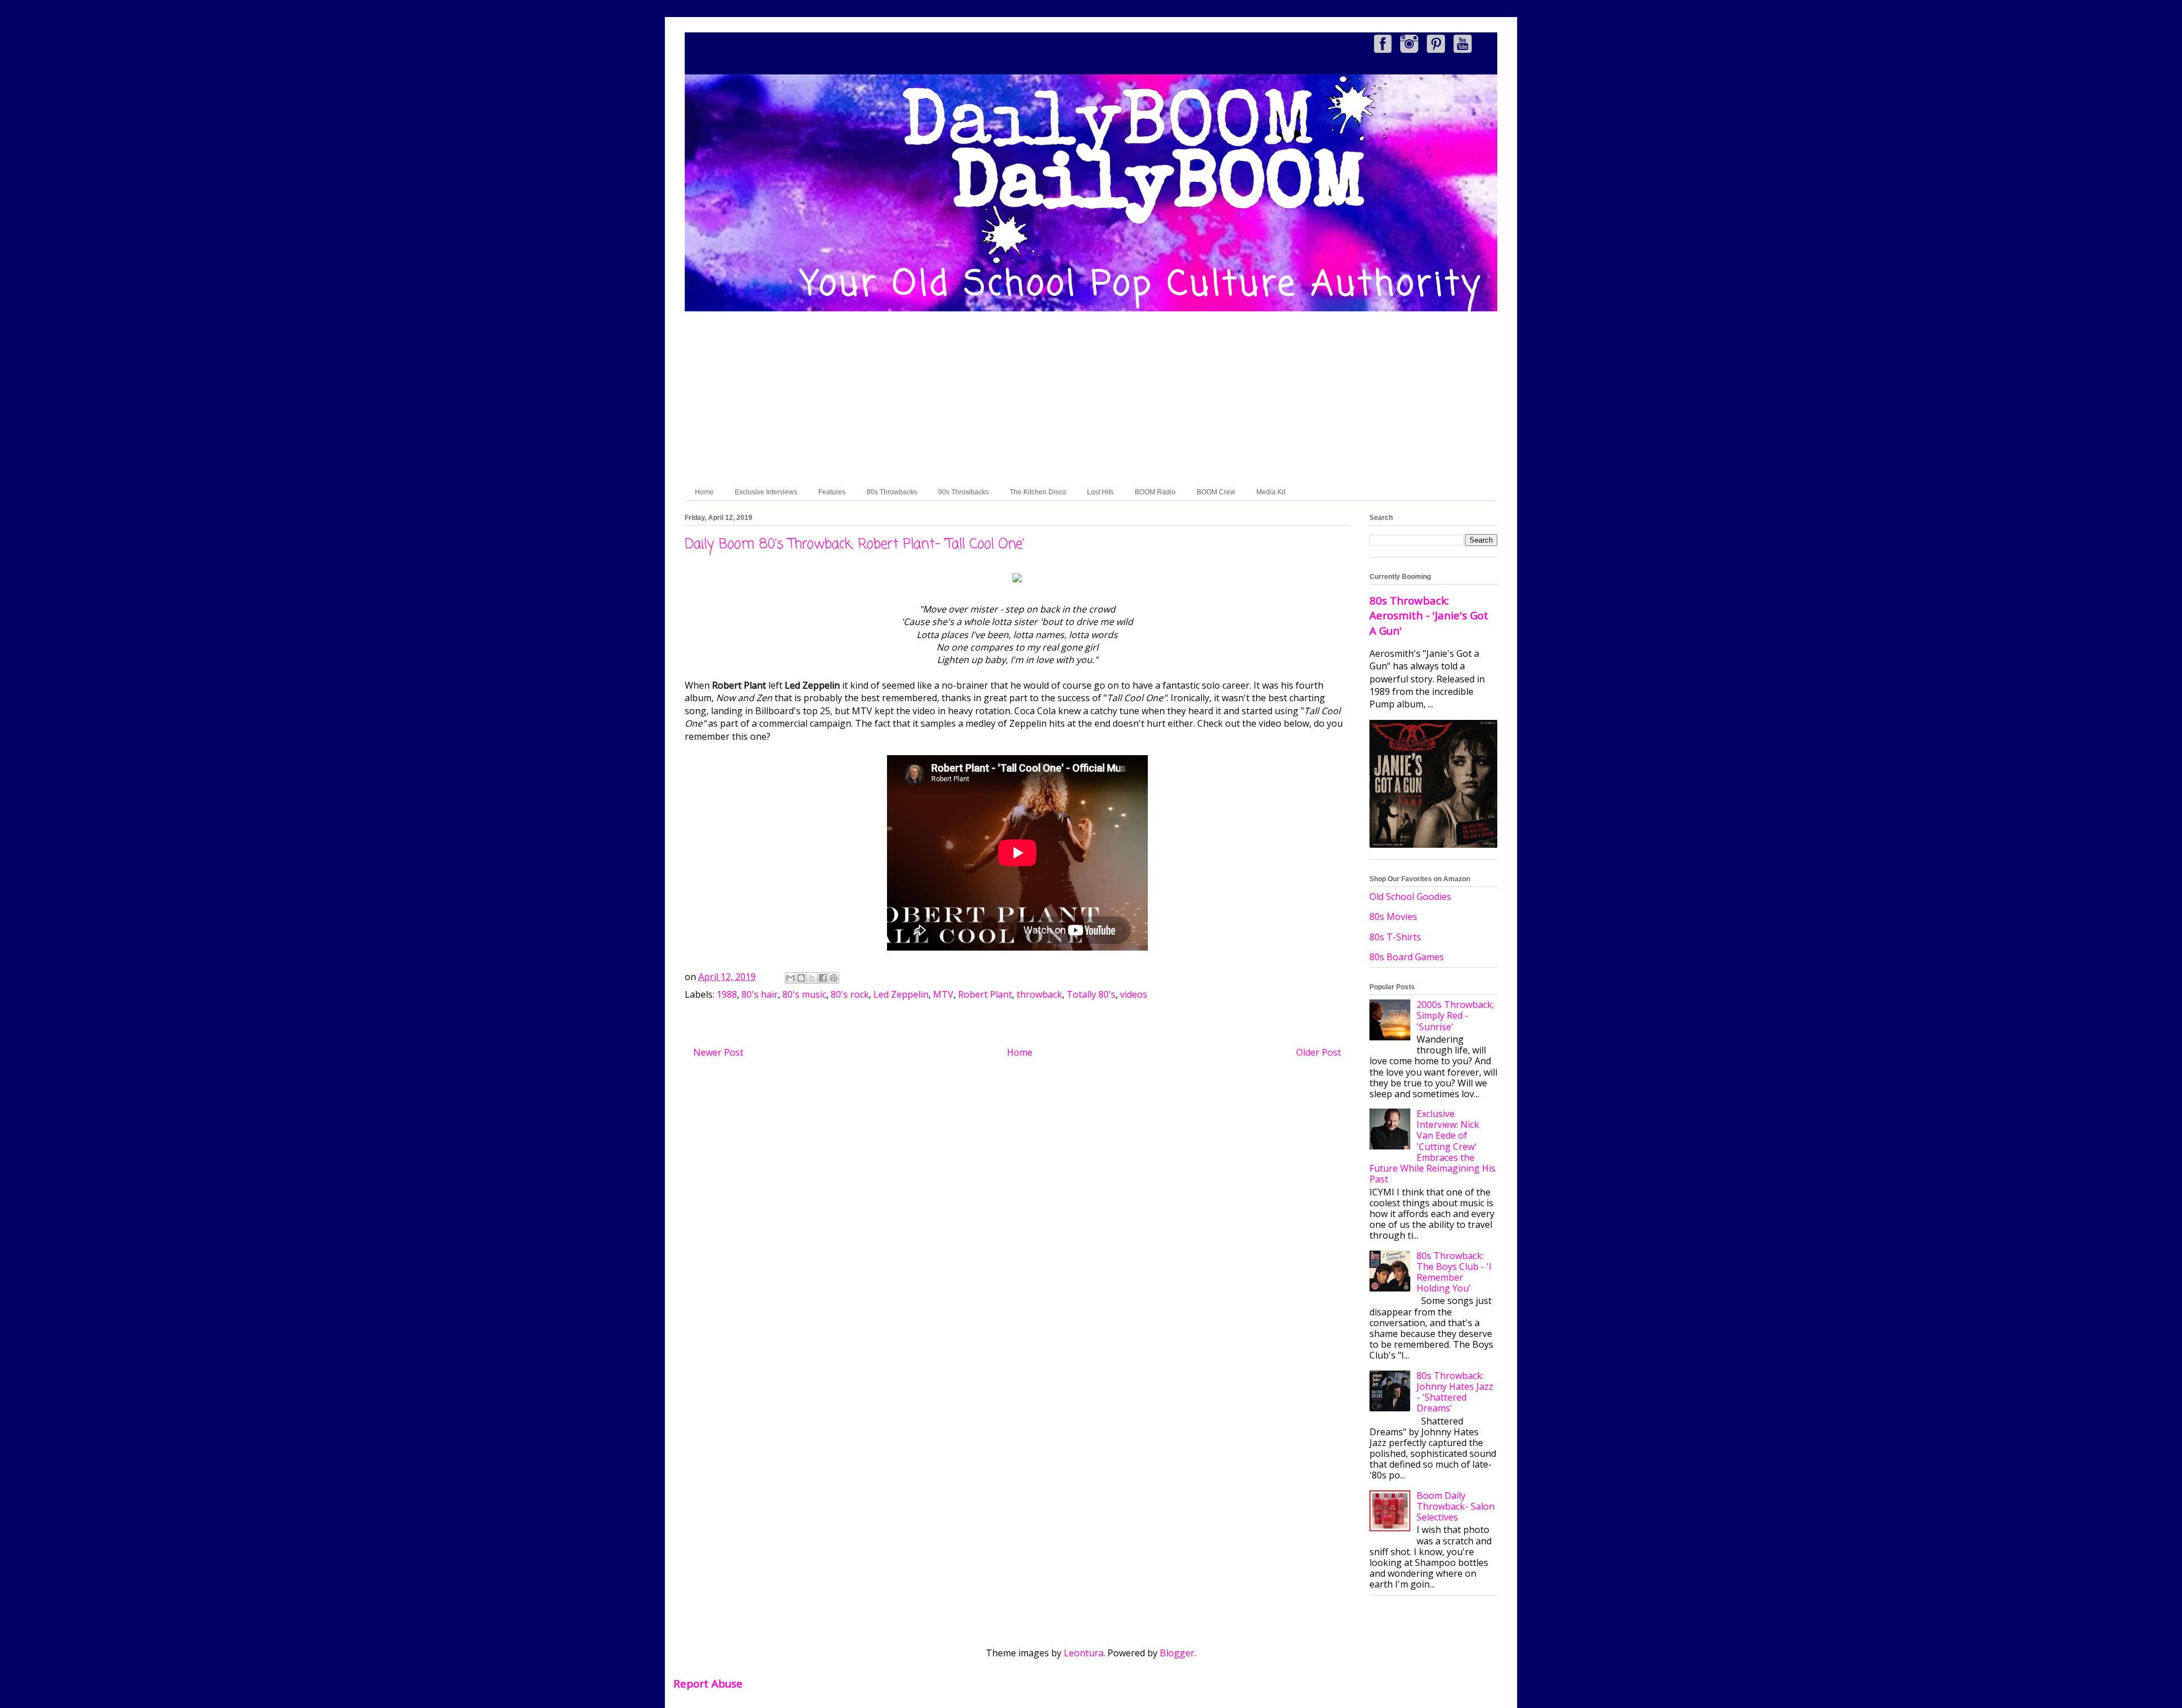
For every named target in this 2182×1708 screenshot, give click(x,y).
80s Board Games (1407, 957)
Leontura (1084, 1653)
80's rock (850, 994)
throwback (1039, 994)
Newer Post (718, 1052)
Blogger (1177, 1653)
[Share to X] (812, 978)
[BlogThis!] (801, 978)
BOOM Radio (1155, 492)
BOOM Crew (1216, 492)
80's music (804, 994)
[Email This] (790, 978)
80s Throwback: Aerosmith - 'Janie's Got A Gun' (1429, 615)
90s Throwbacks (963, 492)
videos (1134, 994)
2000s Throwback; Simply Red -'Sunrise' (1455, 1015)
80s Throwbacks (892, 492)
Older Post (1319, 1052)
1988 (727, 994)
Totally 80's (1091, 994)
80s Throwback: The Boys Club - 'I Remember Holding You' (1454, 1272)
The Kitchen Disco (1038, 492)
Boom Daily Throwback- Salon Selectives (1456, 1506)
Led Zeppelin (901, 994)
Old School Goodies (1410, 897)
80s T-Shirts (1395, 937)
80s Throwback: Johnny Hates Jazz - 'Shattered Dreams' (1455, 1392)
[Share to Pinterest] (834, 978)
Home (704, 492)
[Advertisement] (1091, 398)
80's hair (760, 994)
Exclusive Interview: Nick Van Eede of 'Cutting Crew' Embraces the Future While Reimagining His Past (1433, 1146)
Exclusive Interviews (766, 492)
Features (832, 492)
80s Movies (1393, 917)
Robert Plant (985, 994)
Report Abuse (708, 1683)
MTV (943, 994)
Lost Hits (1100, 492)
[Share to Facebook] (823, 978)
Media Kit (1271, 492)
